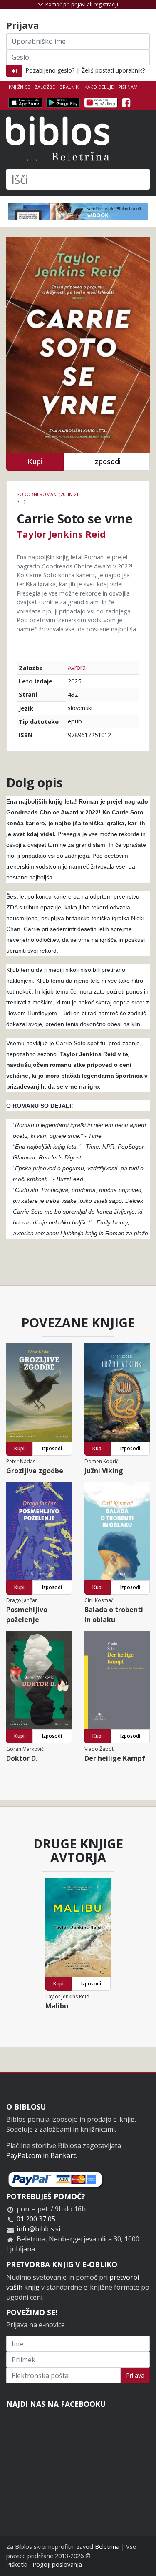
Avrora (77, 667)
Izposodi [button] (107, 462)
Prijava (135, 2375)
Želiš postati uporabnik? (113, 70)
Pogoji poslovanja (57, 2565)
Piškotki (17, 2565)
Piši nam (128, 87)
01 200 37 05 (36, 2219)
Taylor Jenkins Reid (61, 534)
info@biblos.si (38, 2229)
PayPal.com (24, 2155)
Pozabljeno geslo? (50, 70)
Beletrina (107, 2547)
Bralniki (70, 87)
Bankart (63, 2155)
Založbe (45, 87)
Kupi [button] (35, 462)
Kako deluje (99, 87)
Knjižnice (19, 87)
